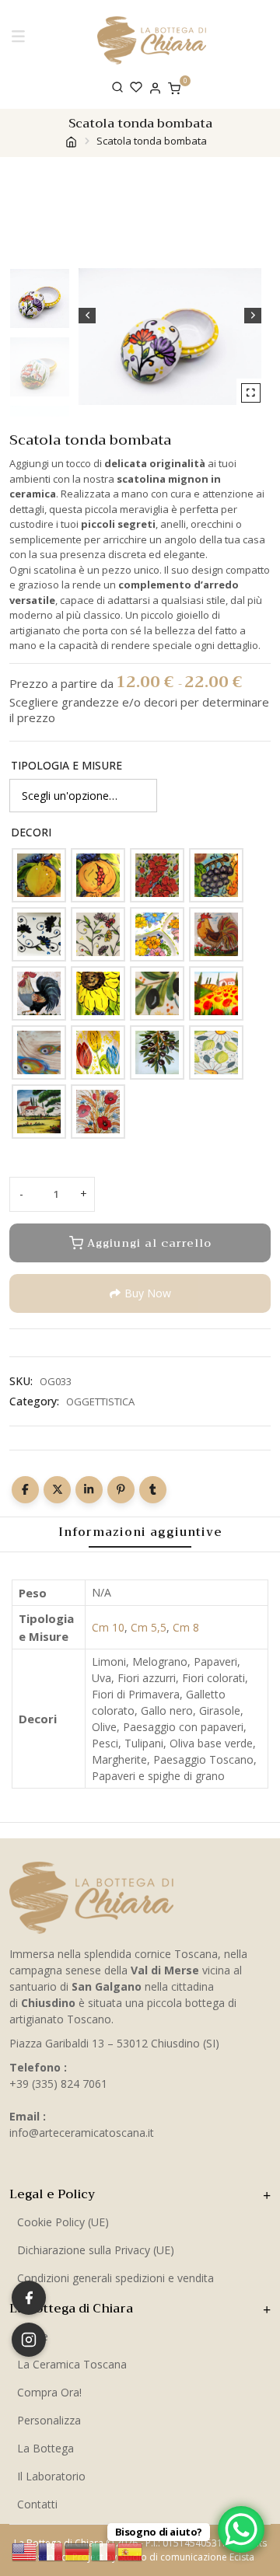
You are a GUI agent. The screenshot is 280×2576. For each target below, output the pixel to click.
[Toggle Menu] (21, 40)
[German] (78, 2550)
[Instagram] (29, 2340)
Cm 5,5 (149, 1627)
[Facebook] (29, 2298)
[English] (25, 2550)
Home (33, 2336)
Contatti (37, 2504)
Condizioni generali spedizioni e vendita (115, 2278)
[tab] (140, 1532)
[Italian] (104, 2550)
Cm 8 (186, 1627)
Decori (31, 832)
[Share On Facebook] (25, 1490)
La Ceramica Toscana (72, 2364)
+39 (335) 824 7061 (58, 2084)
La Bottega (45, 2448)
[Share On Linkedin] (89, 1490)
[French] (51, 2550)
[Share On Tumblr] (153, 1490)
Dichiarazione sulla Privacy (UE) (96, 2250)
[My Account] (155, 87)
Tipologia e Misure (66, 765)
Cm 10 (108, 1627)
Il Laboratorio (51, 2476)
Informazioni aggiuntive (140, 1532)
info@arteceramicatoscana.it (82, 2133)
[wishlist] (136, 87)
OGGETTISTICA (100, 1401)
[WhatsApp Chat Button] (241, 2529)
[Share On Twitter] (57, 1490)
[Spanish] (131, 2550)
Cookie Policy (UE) (63, 2222)
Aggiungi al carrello (149, 1243)
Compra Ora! (49, 2392)
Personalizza (49, 2420)
